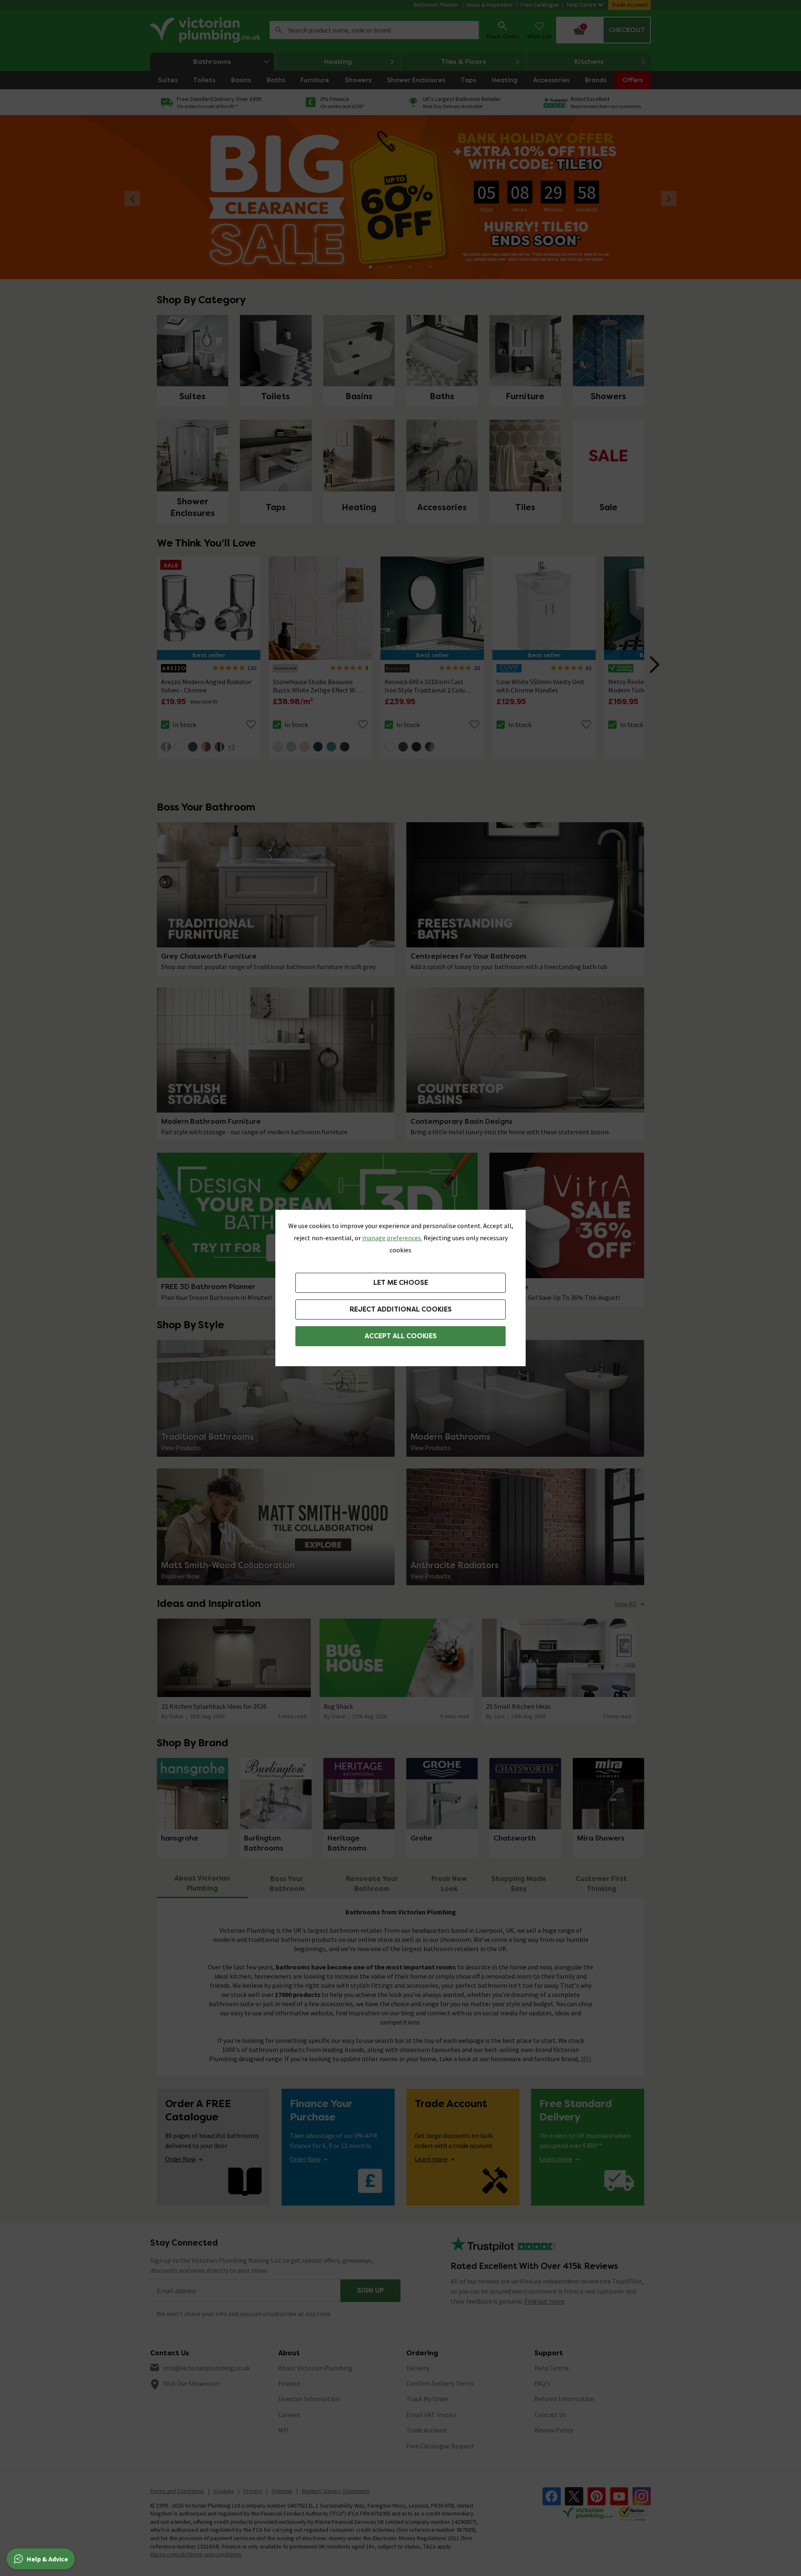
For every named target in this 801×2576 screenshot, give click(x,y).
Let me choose (401, 1283)
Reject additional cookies (401, 1309)
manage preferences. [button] (392, 1238)
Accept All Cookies (401, 1336)
